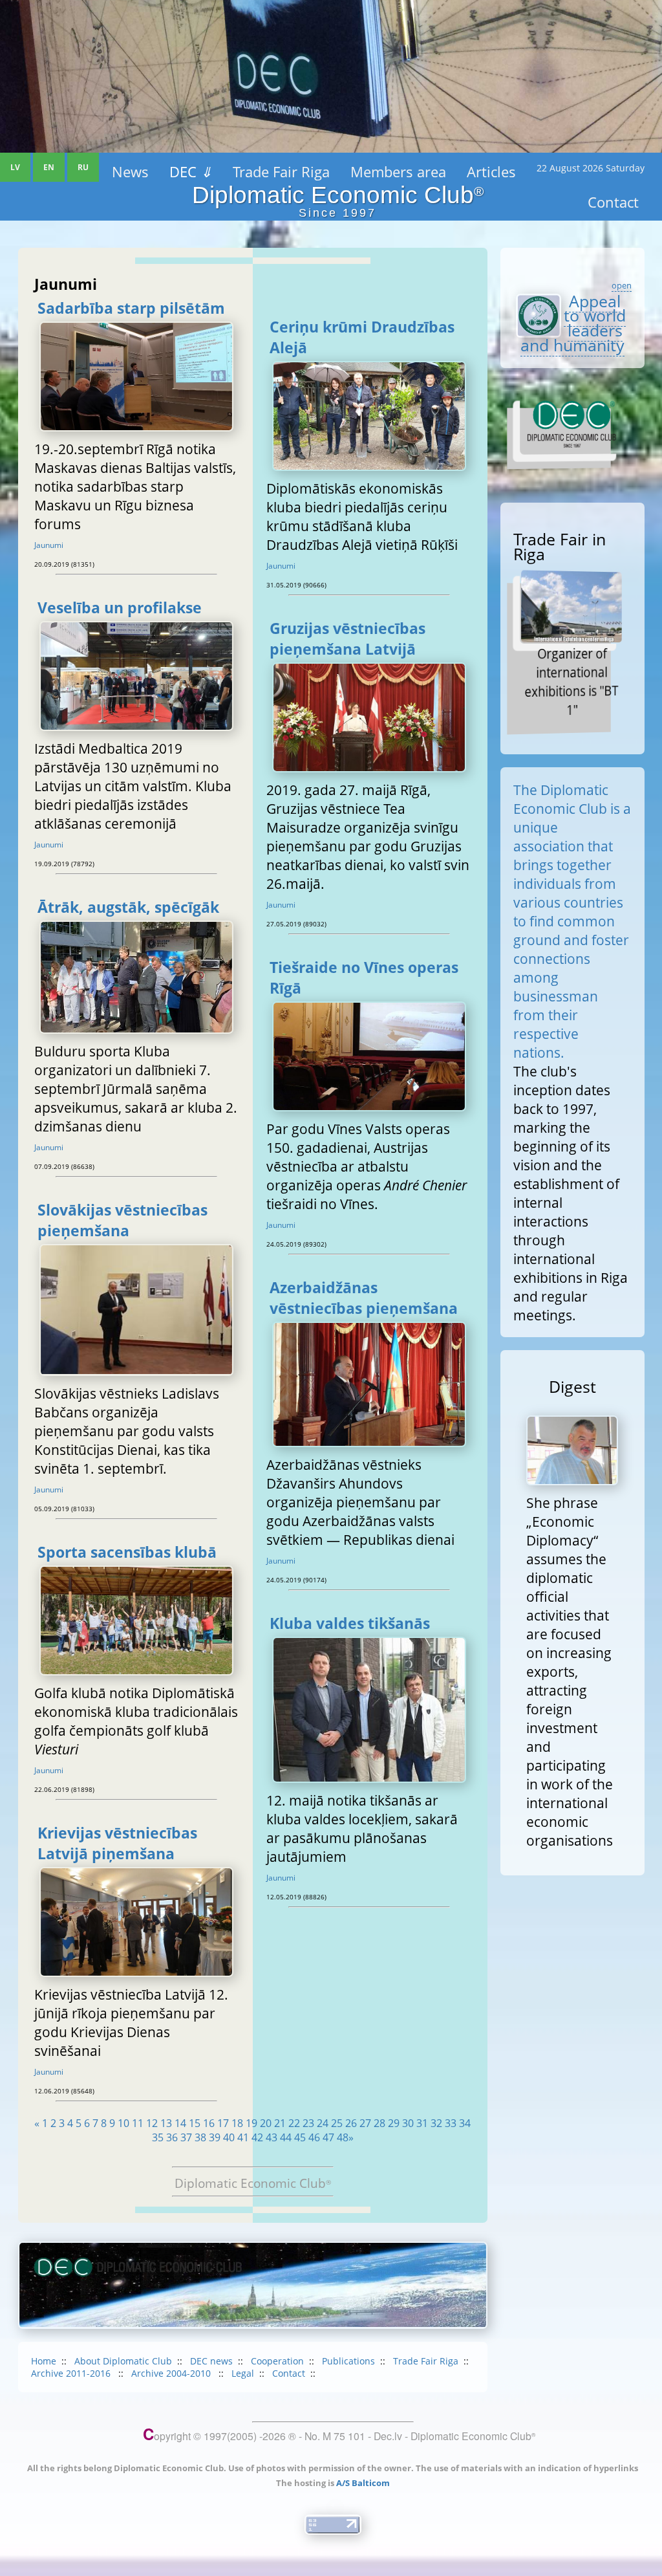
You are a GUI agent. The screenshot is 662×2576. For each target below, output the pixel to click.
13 (166, 2123)
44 (286, 2137)
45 (300, 2137)
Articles (491, 171)
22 (294, 2123)
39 (215, 2137)
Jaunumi (49, 545)
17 (223, 2123)
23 (308, 2123)
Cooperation (277, 2361)
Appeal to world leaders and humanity (573, 323)
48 (343, 2137)
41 (243, 2137)
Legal (243, 2373)
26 (351, 2123)
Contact (289, 2373)
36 (172, 2137)
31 (422, 2123)
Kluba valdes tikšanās (350, 1623)
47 (328, 2137)
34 (465, 2123)
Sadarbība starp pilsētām (131, 308)
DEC (191, 171)
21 (280, 2123)
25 (337, 2123)
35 (158, 2137)
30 (408, 2123)
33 (451, 2123)
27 (365, 2123)
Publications (348, 2361)
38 (200, 2137)
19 (251, 2123)
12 (152, 2123)
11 (138, 2123)
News (130, 171)
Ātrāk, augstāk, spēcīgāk (128, 907)
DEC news (211, 2361)
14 (180, 2123)
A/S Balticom (363, 2483)
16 (209, 2123)
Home (44, 2361)
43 (272, 2137)
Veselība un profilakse (120, 607)
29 (394, 2123)
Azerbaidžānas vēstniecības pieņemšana (364, 1298)
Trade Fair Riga (281, 171)
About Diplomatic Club (123, 2361)
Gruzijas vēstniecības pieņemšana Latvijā (347, 639)
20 (266, 2123)
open (622, 285)
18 (237, 2123)
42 (257, 2137)
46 (314, 2137)
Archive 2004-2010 (172, 2373)
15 (195, 2123)
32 (436, 2123)
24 (323, 2123)
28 (379, 2123)
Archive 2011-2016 (72, 2373)
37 (186, 2137)
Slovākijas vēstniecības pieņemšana (123, 1220)
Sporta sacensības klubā (127, 1552)
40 (229, 2137)
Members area (398, 171)
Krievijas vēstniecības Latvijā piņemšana (117, 1843)
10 (123, 2123)
